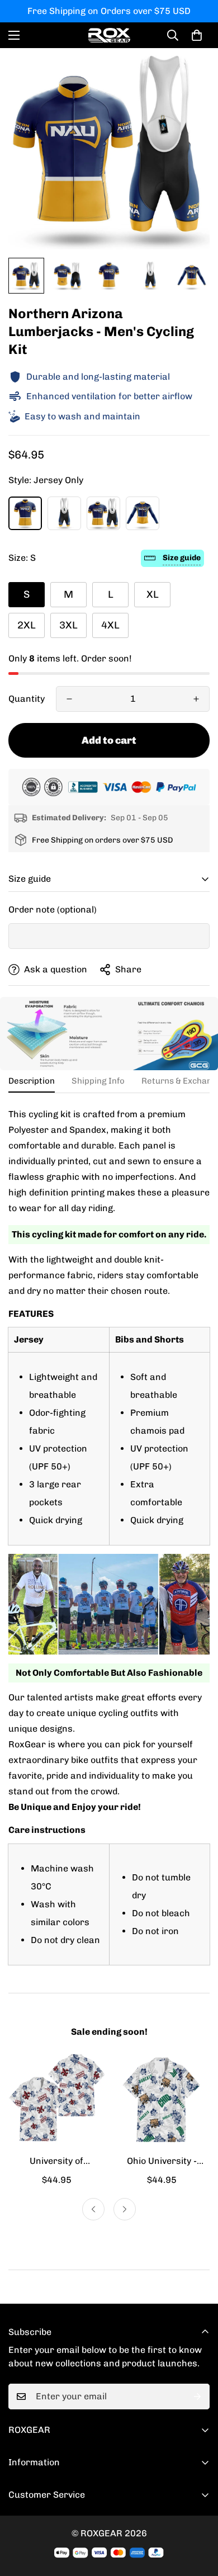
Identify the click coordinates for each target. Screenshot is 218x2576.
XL (153, 594)
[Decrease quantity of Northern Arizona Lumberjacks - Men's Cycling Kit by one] (69, 699)
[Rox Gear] (109, 35)
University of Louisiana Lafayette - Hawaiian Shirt (56, 2162)
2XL (27, 625)
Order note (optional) (53, 909)
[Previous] (93, 2209)
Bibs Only (64, 513)
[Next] (125, 2209)
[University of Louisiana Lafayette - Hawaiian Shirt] (56, 2100)
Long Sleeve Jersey (143, 513)
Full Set (103, 513)
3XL (68, 625)
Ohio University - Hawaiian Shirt (162, 2162)
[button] (197, 35)
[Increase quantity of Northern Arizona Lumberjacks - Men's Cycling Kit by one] (196, 699)
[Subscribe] (197, 2397)
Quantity (27, 699)
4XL (110, 625)
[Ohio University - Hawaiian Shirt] (162, 2100)
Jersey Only (25, 513)
